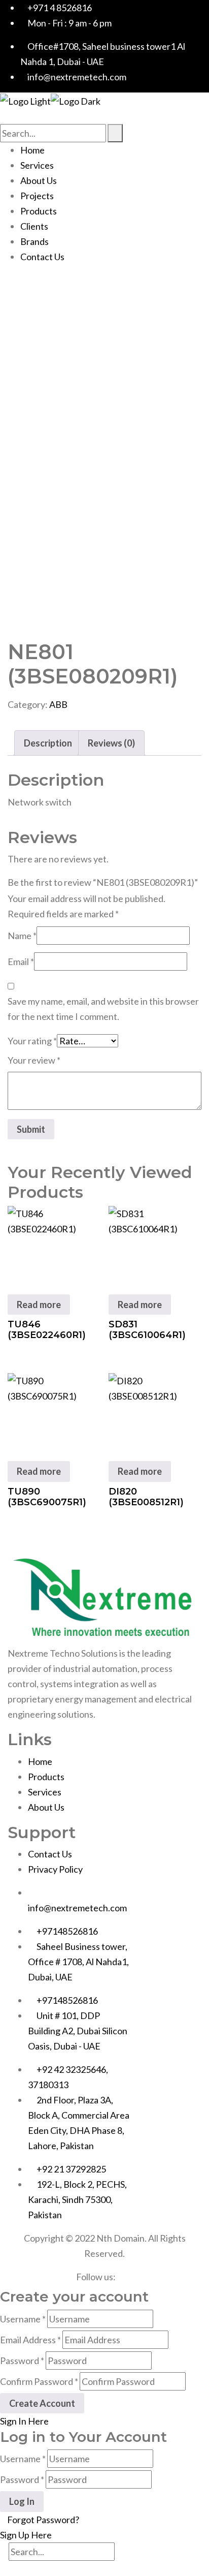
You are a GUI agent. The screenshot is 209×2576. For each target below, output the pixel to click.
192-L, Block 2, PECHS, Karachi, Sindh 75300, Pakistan (77, 2199)
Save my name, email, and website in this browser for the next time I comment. (103, 1009)
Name (22, 936)
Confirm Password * (39, 2381)
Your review (34, 1060)
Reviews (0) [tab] (111, 743)
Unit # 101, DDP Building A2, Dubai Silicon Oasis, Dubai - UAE (78, 2031)
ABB (58, 704)
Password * (22, 2361)
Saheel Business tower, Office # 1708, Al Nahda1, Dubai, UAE (78, 1962)
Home (32, 150)
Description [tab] (48, 743)
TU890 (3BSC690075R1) (47, 1497)
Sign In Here (24, 2421)
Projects (37, 196)
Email (21, 961)
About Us (39, 180)
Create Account (42, 2403)
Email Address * (30, 2340)
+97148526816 (67, 1931)
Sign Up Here (26, 2535)
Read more (39, 1305)
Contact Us (42, 257)
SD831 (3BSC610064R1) (147, 1330)
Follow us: (96, 2277)
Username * (23, 2319)
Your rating (32, 1041)
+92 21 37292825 (71, 2169)
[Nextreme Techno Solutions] (25, 100)
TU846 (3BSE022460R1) (47, 1330)
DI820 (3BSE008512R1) (146, 1497)
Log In (22, 2501)
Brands (34, 241)
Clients (34, 226)
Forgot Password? (43, 2520)
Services (37, 165)
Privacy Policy (55, 1869)
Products (39, 211)
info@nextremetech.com (77, 1908)
